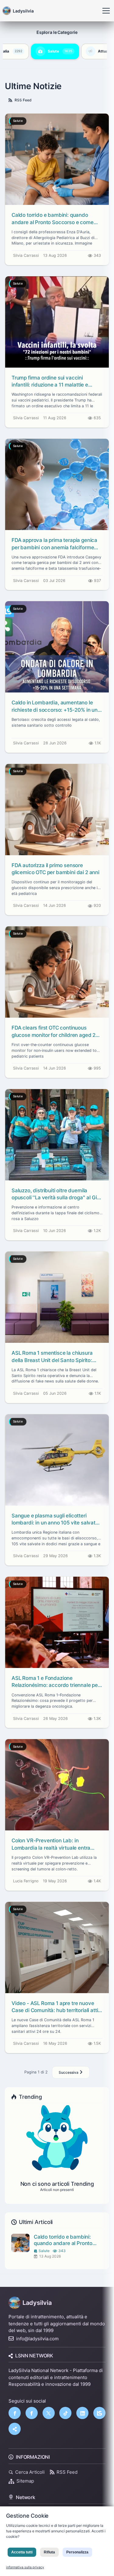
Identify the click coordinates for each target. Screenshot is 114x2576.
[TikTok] (65, 2413)
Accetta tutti (22, 2552)
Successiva (69, 2072)
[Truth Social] (15, 2429)
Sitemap (25, 2481)
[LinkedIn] (82, 2413)
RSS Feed (23, 100)
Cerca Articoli (30, 2472)
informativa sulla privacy (25, 2567)
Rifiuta (49, 2552)
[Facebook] (15, 2413)
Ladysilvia (37, 2303)
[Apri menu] (106, 11)
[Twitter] (49, 2413)
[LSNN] (99, 2413)
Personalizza (77, 2552)
